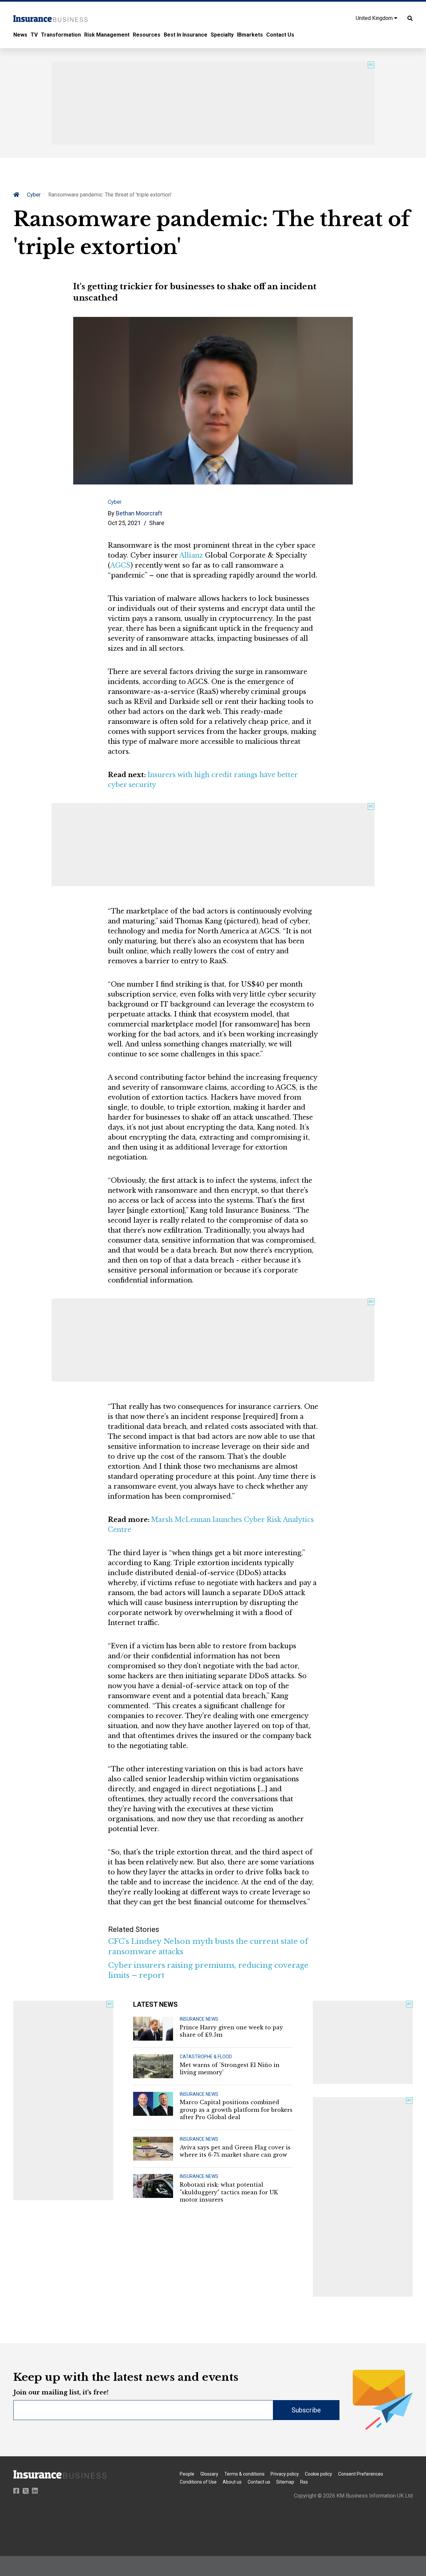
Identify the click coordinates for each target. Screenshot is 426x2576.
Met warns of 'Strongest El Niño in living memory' (230, 2069)
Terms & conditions (244, 2474)
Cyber (34, 195)
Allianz (191, 555)
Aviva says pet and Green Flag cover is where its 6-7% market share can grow (235, 2151)
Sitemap (285, 2482)
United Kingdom (375, 18)
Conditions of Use (198, 2482)
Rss (304, 2482)
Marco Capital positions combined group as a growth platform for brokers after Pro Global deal (236, 2110)
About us (232, 2482)
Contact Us (280, 35)
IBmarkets (250, 35)
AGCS (120, 565)
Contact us (259, 2482)
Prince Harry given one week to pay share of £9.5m (231, 2031)
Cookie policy (319, 2474)
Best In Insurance (186, 35)
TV (34, 35)
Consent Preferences (361, 2474)
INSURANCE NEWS (199, 2019)
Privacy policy (285, 2474)
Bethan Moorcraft (139, 513)
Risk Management (107, 35)
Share (157, 523)
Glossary (209, 2474)
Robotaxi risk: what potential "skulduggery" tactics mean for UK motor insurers (229, 2192)
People (187, 2474)
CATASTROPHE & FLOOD (206, 2057)
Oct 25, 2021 (124, 523)
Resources (147, 35)
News (20, 35)
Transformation (61, 35)
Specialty (222, 35)
